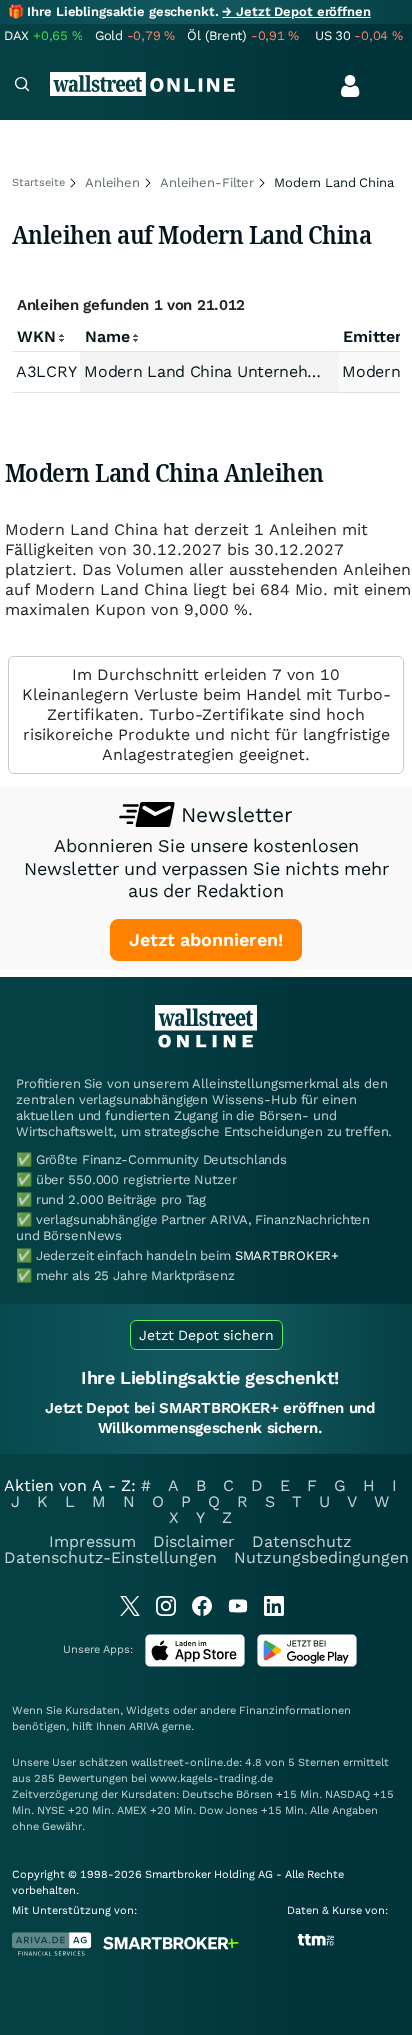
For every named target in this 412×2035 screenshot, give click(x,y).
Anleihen (112, 182)
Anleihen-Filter (207, 182)
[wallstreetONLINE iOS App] (195, 1662)
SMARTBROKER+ (287, 1255)
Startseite (38, 182)
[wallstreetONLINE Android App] (307, 1662)
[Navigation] (22, 86)
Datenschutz (302, 1541)
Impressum (92, 1541)
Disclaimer (194, 1541)
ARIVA (144, 1726)
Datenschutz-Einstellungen (110, 1557)
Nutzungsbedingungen (321, 1557)
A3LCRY (46, 371)
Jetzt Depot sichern (206, 1335)
